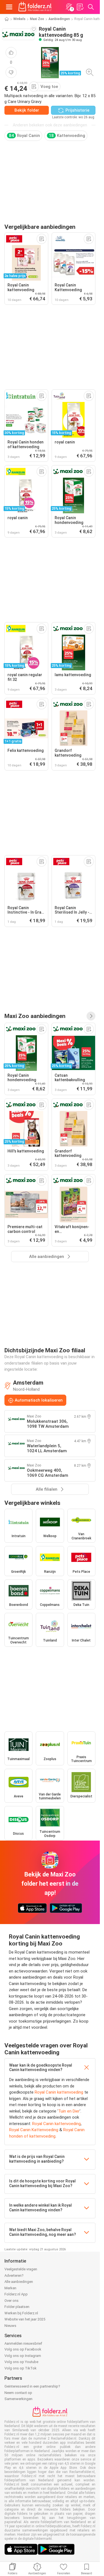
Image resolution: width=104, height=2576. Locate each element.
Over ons (12, 2301)
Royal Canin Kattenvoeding (34, 2130)
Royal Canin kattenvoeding (59, 2092)
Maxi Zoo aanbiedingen (35, 1016)
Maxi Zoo (37, 19)
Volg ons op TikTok (21, 2368)
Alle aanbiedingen (19, 2282)
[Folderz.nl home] (35, 7)
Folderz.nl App (16, 2294)
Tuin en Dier (69, 2111)
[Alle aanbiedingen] (91, 1016)
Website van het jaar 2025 (25, 2319)
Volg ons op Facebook (23, 2349)
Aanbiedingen (59, 19)
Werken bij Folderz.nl (21, 2313)
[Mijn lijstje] (80, 7)
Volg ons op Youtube (21, 2362)
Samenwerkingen (18, 2399)
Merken (10, 2288)
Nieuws (10, 2326)
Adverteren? (14, 2276)
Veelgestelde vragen (21, 2269)
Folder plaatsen (17, 2307)
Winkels (19, 19)
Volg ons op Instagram (23, 2356)
